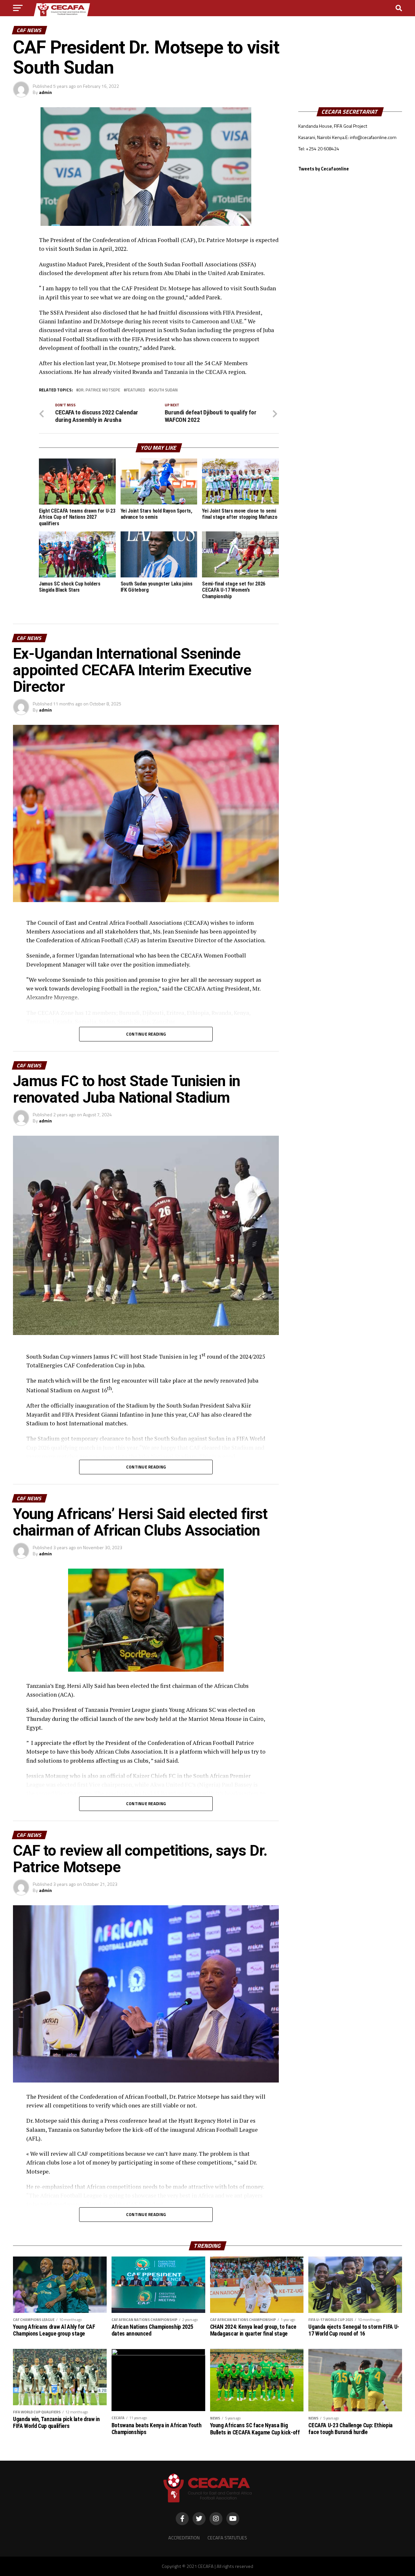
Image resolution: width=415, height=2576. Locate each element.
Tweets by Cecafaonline (324, 169)
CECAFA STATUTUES (227, 2538)
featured (136, 390)
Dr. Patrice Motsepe (99, 390)
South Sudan (164, 390)
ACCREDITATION (184, 2538)
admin (45, 92)
